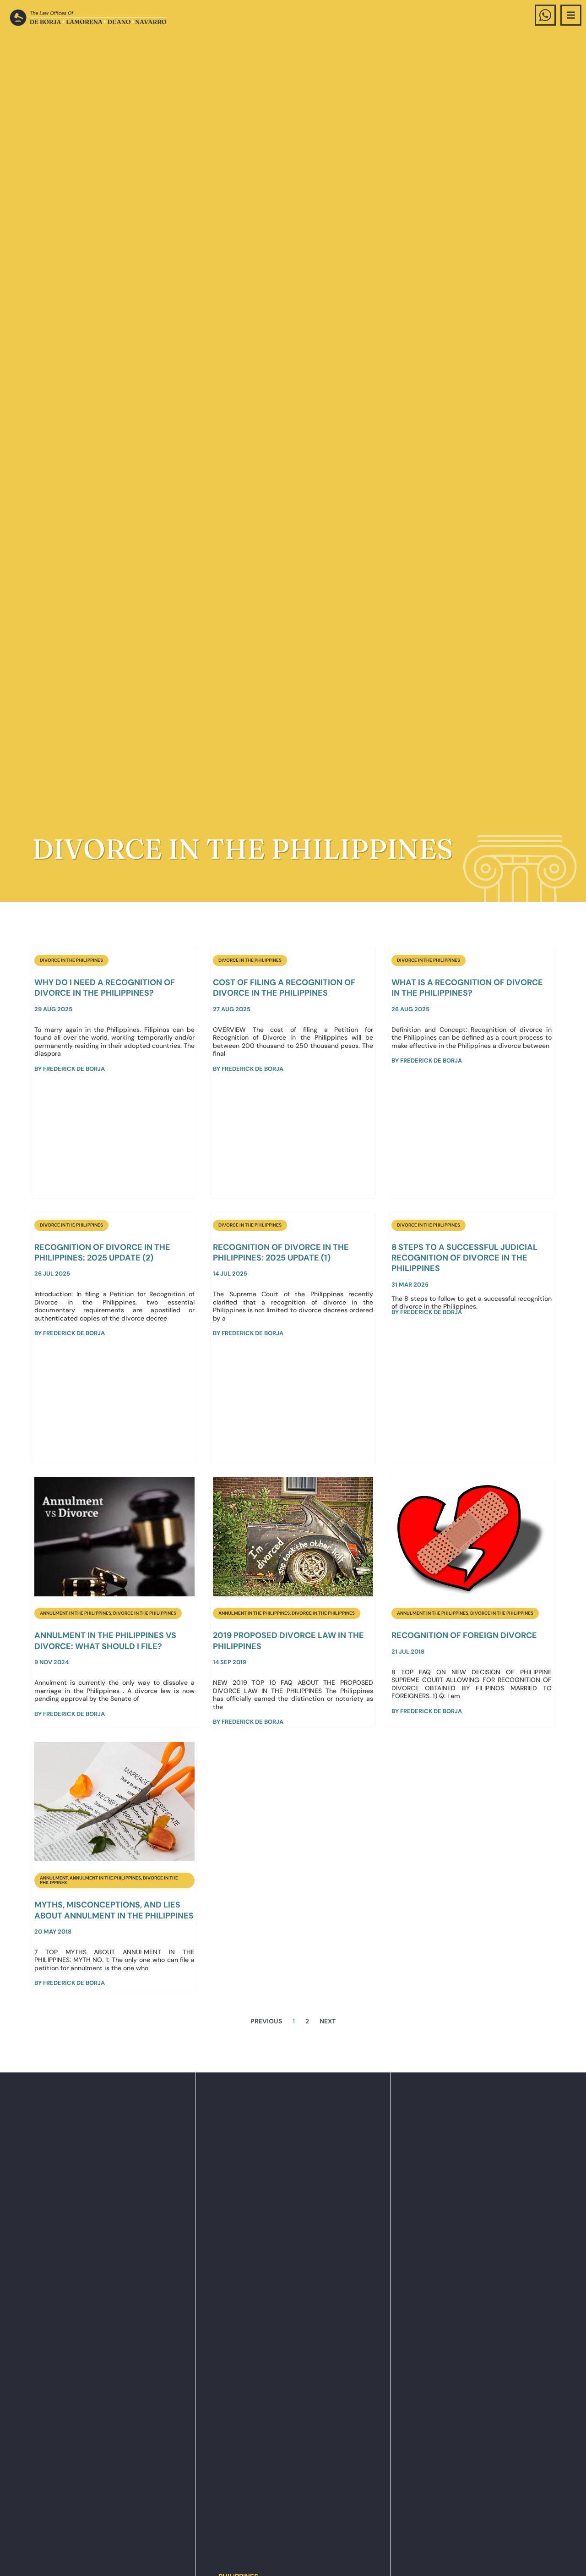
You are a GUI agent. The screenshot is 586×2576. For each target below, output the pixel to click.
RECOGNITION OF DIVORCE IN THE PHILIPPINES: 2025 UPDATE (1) (281, 1252)
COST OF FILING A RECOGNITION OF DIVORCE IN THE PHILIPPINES (284, 988)
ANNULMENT (54, 1878)
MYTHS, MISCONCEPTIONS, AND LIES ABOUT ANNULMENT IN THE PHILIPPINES (114, 1910)
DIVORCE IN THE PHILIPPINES (71, 960)
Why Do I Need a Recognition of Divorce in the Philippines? (105, 988)
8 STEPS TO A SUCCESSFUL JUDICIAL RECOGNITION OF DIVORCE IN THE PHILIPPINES (464, 1258)
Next (328, 2021)
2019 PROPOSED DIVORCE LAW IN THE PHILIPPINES (288, 1641)
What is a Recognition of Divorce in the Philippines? (467, 988)
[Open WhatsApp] (545, 15)
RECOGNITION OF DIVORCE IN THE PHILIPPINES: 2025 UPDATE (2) (102, 1252)
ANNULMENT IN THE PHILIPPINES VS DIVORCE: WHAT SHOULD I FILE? (105, 1641)
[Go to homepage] (88, 18)
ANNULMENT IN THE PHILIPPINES (76, 1613)
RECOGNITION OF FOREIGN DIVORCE (464, 1635)
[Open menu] (571, 15)
